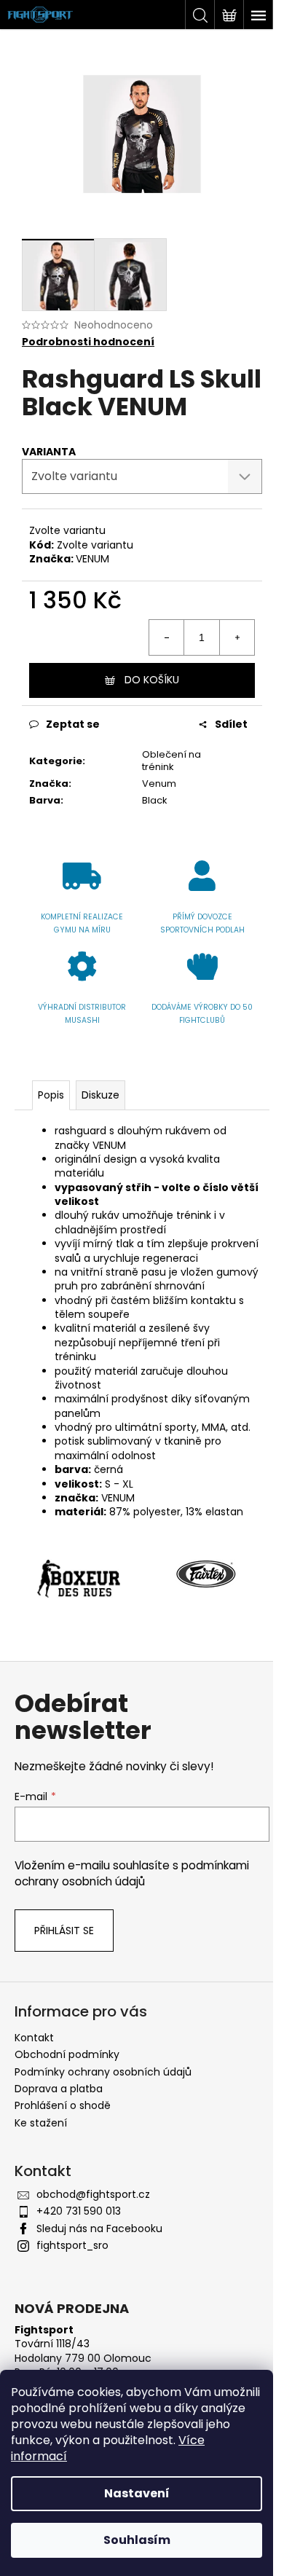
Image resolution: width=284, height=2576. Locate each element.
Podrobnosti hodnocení (88, 342)
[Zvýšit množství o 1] (237, 637)
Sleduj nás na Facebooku (99, 2229)
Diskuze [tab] (100, 1095)
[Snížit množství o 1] (167, 637)
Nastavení (137, 2493)
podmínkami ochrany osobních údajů (132, 1873)
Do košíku (152, 680)
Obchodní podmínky (67, 2054)
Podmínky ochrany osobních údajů (103, 2072)
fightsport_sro (72, 2245)
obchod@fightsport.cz (93, 2194)
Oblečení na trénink (171, 761)
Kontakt (34, 2038)
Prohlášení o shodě (63, 2105)
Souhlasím (137, 2540)
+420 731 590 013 (79, 2211)
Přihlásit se (64, 1931)
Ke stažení (41, 2123)
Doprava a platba (59, 2089)
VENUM (92, 559)
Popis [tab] (51, 1095)
